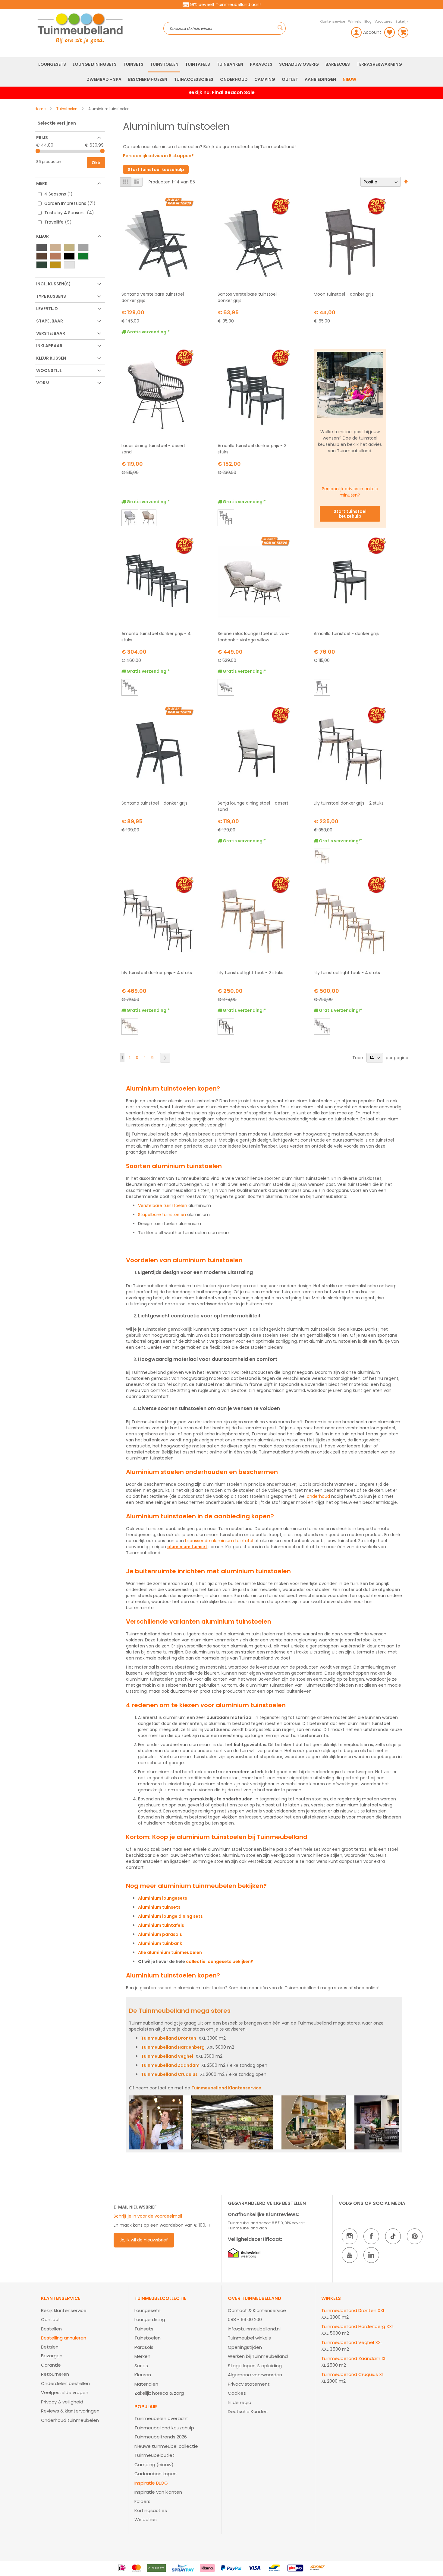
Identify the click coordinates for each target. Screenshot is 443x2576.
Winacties (146, 2519)
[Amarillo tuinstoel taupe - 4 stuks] (129, 688)
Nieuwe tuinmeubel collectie (166, 2446)
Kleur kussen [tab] (51, 358)
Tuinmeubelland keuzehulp (164, 2428)
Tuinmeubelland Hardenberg (173, 2047)
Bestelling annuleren (64, 2338)
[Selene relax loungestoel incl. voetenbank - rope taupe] (226, 688)
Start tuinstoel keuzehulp (156, 170)
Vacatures (383, 21)
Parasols (144, 2347)
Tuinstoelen (67, 109)
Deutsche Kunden (248, 2411)
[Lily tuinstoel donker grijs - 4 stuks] (322, 1027)
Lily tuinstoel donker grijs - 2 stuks (349, 803)
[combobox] (225, 28)
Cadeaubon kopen (156, 2474)
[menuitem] (52, 64)
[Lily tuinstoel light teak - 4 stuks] (129, 1027)
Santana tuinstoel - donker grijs (154, 803)
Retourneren (55, 2374)
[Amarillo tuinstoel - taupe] (322, 688)
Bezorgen (52, 2356)
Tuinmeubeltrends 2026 (161, 2437)
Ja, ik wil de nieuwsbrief (144, 2240)
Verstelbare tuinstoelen (163, 1205)
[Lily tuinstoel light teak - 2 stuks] (322, 858)
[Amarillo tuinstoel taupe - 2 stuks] (226, 519)
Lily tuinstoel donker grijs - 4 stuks (157, 973)
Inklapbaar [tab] (49, 346)
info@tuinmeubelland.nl (254, 2329)
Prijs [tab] (42, 138)
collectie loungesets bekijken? (220, 1961)
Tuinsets (144, 2329)
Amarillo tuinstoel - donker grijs (346, 634)
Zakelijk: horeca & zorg (159, 2393)
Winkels (355, 21)
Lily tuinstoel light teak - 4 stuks (347, 973)
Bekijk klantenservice (64, 2310)
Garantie (51, 2365)
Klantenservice (332, 21)
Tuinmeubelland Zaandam (170, 2065)
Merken (142, 2356)
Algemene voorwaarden (255, 2375)
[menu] (222, 72)
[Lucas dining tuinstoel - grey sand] (129, 519)
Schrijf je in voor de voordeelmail (148, 2216)
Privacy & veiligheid (62, 2402)
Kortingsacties (151, 2510)
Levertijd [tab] (47, 309)
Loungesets (148, 2310)
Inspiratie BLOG (151, 2483)
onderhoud (318, 1496)
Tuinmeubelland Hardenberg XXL (357, 2326)
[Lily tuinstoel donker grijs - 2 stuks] (226, 1027)
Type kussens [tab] (51, 296)
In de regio (240, 2402)
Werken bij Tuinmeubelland (258, 2356)
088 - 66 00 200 (245, 2319)
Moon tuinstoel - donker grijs (344, 294)
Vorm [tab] (43, 383)
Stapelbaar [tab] (50, 321)
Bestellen (51, 2329)
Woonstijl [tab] (49, 370)
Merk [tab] (42, 183)
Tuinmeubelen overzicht (161, 2418)
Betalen (50, 2347)
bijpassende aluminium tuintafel (219, 1541)
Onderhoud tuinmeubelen (70, 2420)
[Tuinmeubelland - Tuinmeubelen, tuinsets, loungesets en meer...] (99, 28)
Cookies (237, 2393)
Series (141, 2366)
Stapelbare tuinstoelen (162, 1215)
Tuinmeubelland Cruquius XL (352, 2374)
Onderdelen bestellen (65, 2383)
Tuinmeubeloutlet (154, 2455)
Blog (368, 21)
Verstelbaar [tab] (51, 333)
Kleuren (143, 2375)
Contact (51, 2319)
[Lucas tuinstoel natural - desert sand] (148, 519)
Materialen (146, 2384)
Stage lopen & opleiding (255, 2366)
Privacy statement (249, 2384)
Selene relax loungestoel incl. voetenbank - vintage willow (254, 637)
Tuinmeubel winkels (249, 2338)
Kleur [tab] (42, 236)
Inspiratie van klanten (158, 2492)
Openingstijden (245, 2347)
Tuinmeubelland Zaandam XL (354, 2358)
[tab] (82, 2360)
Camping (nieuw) (154, 2465)
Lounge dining (150, 2319)
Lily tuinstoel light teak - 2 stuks (250, 973)
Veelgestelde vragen (65, 2392)
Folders (142, 2501)
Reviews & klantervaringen (70, 2411)
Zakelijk (402, 21)
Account (372, 32)
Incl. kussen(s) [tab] (53, 284)
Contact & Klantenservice (257, 2310)
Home (41, 109)
